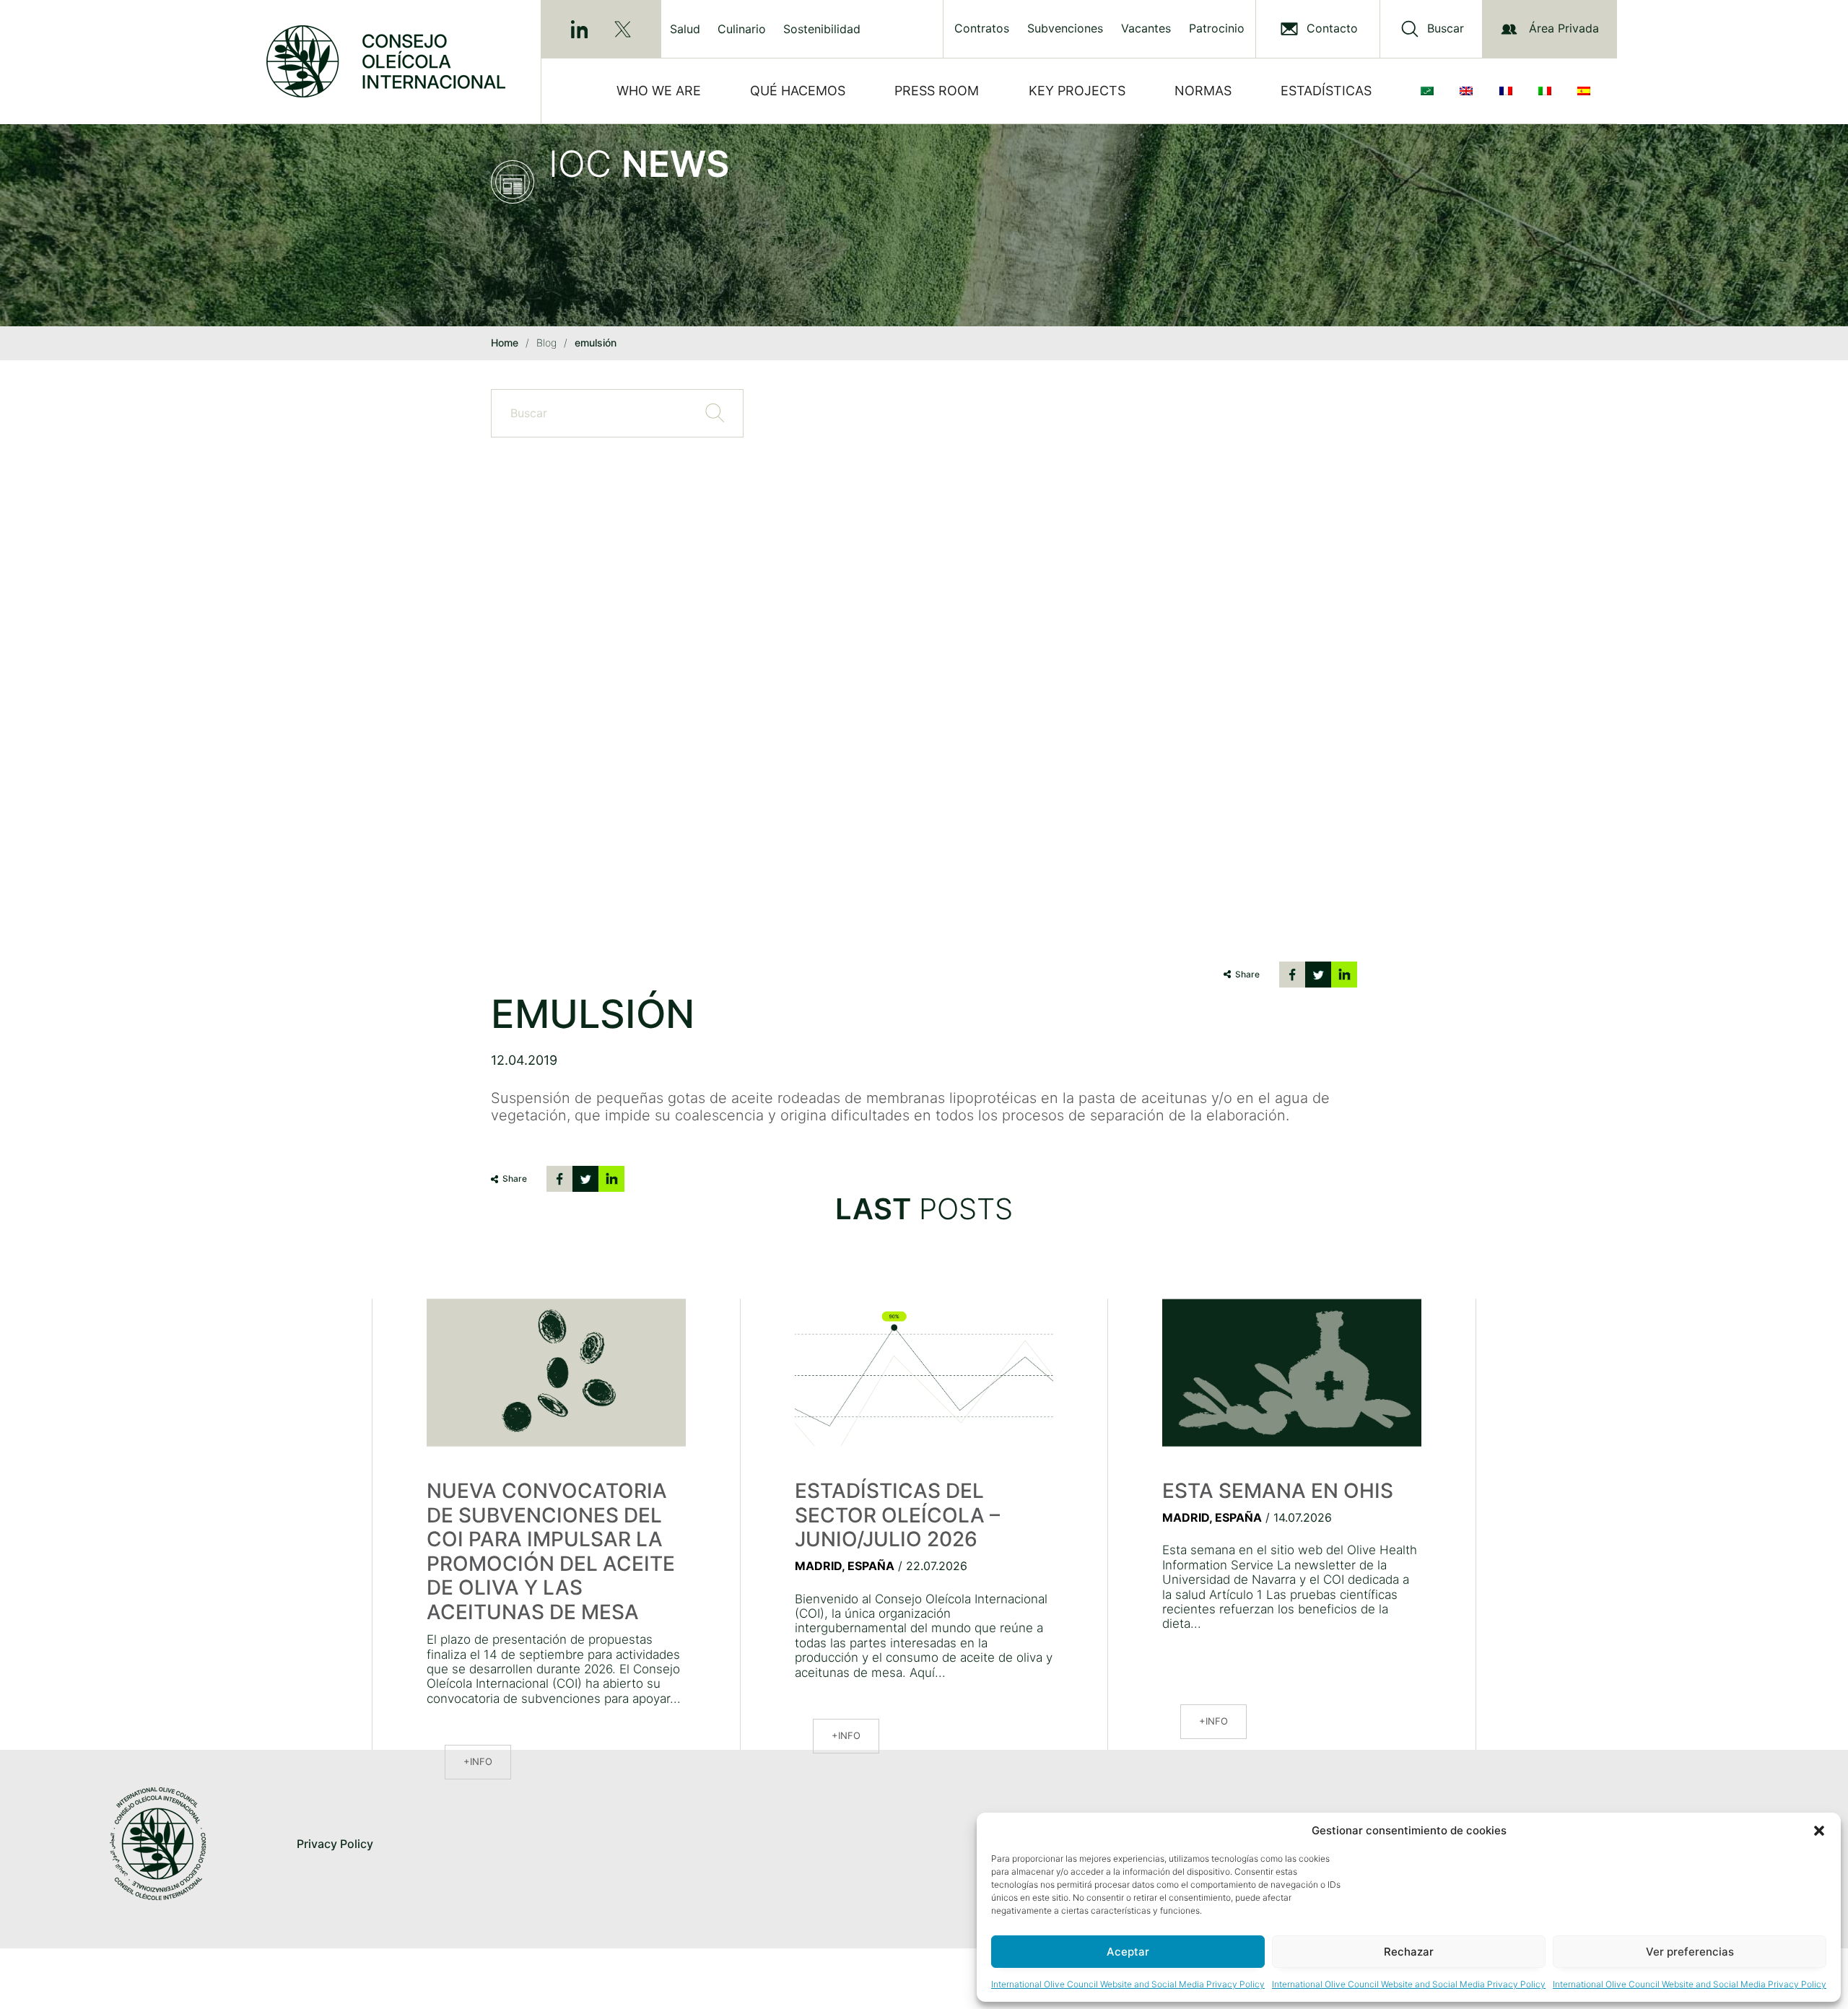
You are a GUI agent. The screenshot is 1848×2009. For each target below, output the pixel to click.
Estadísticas (1326, 91)
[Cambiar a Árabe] (1430, 91)
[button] (1819, 1831)
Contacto (1332, 29)
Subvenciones (1065, 29)
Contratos (982, 29)
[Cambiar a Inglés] (1469, 91)
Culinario (742, 29)
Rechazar (1409, 1952)
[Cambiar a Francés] (1509, 91)
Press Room (937, 91)
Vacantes (1146, 29)
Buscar (1446, 29)
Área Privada (1564, 28)
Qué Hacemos (798, 91)
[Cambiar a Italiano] (1548, 91)
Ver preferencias (1690, 1952)
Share (1247, 974)
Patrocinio (1217, 29)
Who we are (659, 91)
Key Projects (1077, 91)
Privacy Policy (335, 1844)
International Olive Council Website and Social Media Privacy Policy (1128, 1984)
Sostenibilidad (822, 29)
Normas (1203, 91)
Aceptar (1128, 1952)
